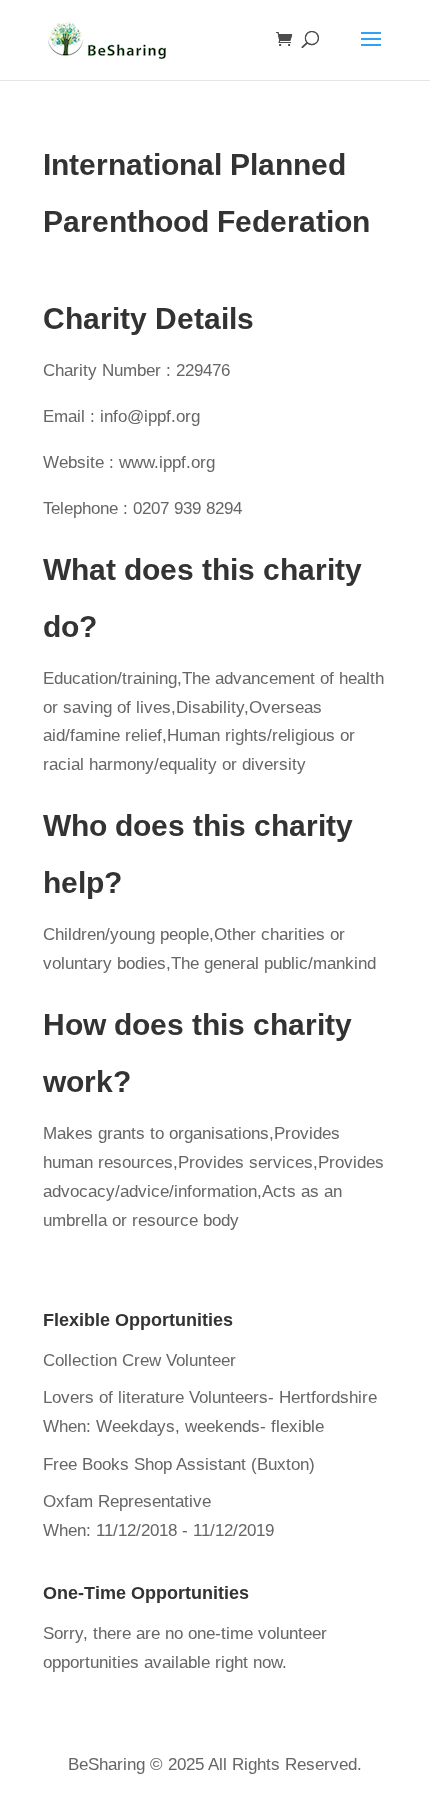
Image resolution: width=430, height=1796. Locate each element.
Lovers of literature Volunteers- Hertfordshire (210, 1397)
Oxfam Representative (127, 1501)
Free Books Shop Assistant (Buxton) (179, 1464)
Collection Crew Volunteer (139, 1360)
